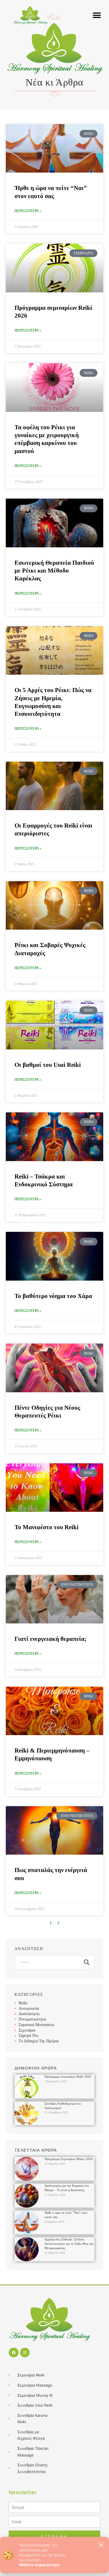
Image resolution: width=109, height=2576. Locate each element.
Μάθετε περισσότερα (39, 2565)
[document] (54, 1288)
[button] (101, 2545)
